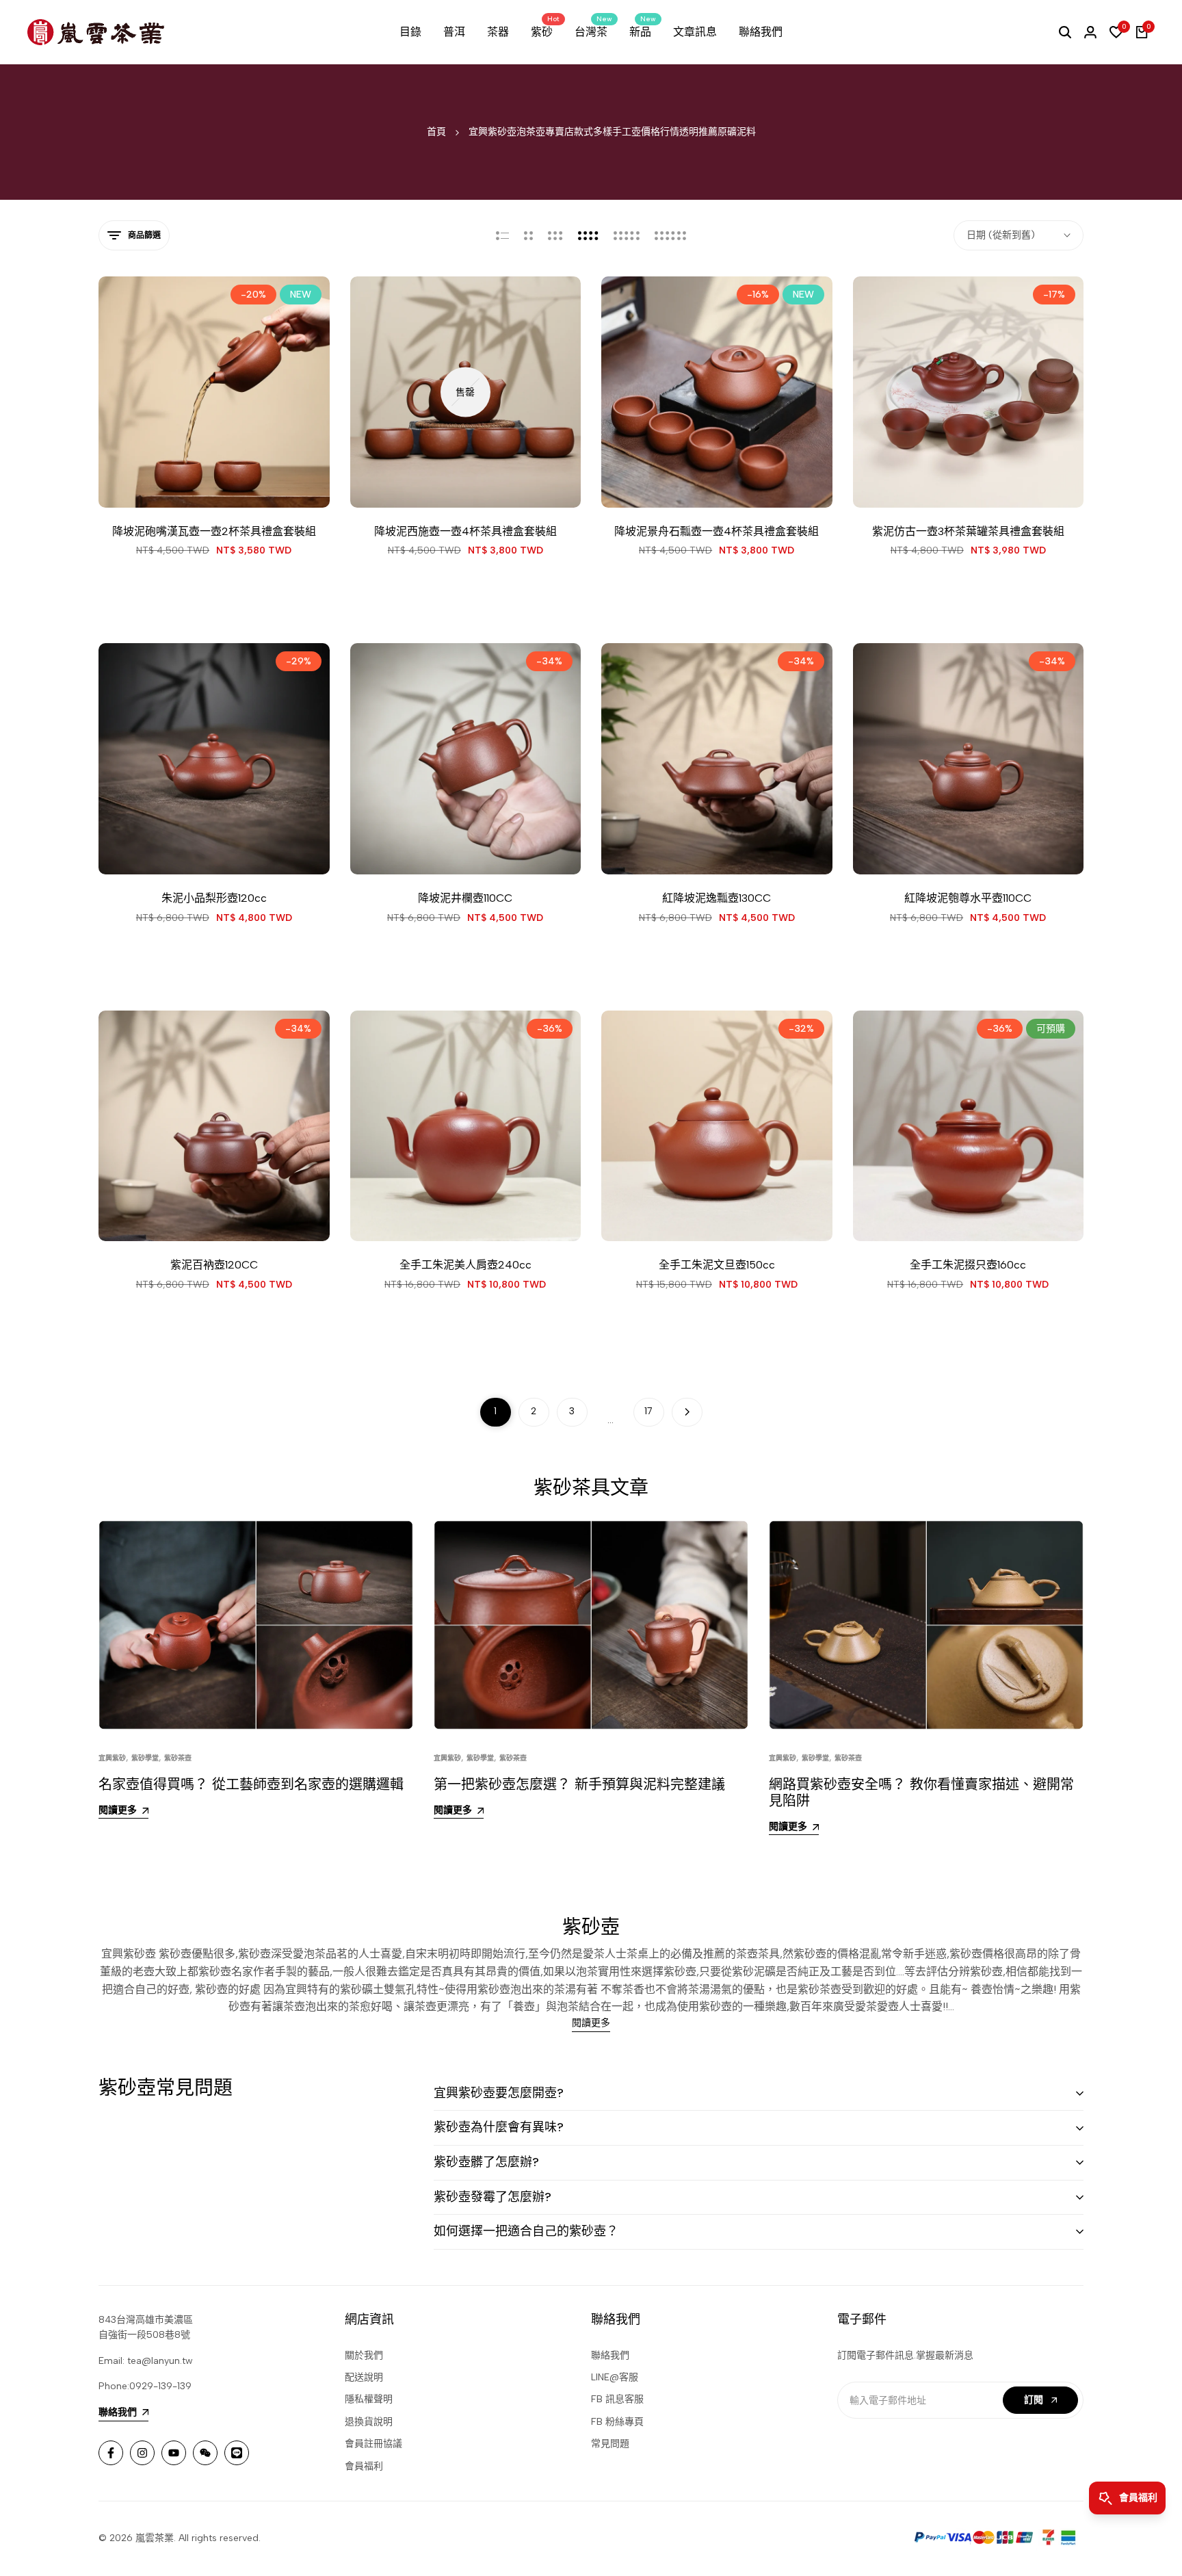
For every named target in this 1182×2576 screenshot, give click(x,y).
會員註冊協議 (373, 2444)
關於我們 (364, 2355)
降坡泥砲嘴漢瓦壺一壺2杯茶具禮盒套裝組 (214, 531)
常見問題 (610, 2444)
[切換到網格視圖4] (588, 235)
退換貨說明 (369, 2422)
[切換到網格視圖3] (555, 235)
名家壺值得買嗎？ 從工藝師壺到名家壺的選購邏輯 (251, 1784)
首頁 (436, 132)
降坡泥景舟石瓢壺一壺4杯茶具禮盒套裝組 (717, 531)
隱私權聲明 (369, 2399)
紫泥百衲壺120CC (214, 1265)
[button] (176, 482)
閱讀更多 (591, 2023)
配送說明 (364, 2377)
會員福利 (364, 2466)
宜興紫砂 (112, 1758)
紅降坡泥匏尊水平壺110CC (968, 898)
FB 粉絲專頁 (617, 2422)
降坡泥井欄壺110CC (465, 898)
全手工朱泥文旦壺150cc (717, 1265)
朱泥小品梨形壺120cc (214, 898)
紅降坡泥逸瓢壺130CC (717, 898)
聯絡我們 (610, 2355)
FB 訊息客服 (617, 2399)
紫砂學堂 (145, 1758)
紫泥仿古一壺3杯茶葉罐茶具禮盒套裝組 (968, 531)
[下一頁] (687, 1412)
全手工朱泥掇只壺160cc (968, 1265)
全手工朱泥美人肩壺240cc (465, 1265)
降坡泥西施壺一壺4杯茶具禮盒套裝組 (465, 531)
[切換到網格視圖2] (528, 235)
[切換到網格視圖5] (627, 235)
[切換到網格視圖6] (670, 235)
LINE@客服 (615, 2377)
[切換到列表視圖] (502, 235)
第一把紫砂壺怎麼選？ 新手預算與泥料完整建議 (579, 1784)
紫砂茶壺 (178, 1758)
